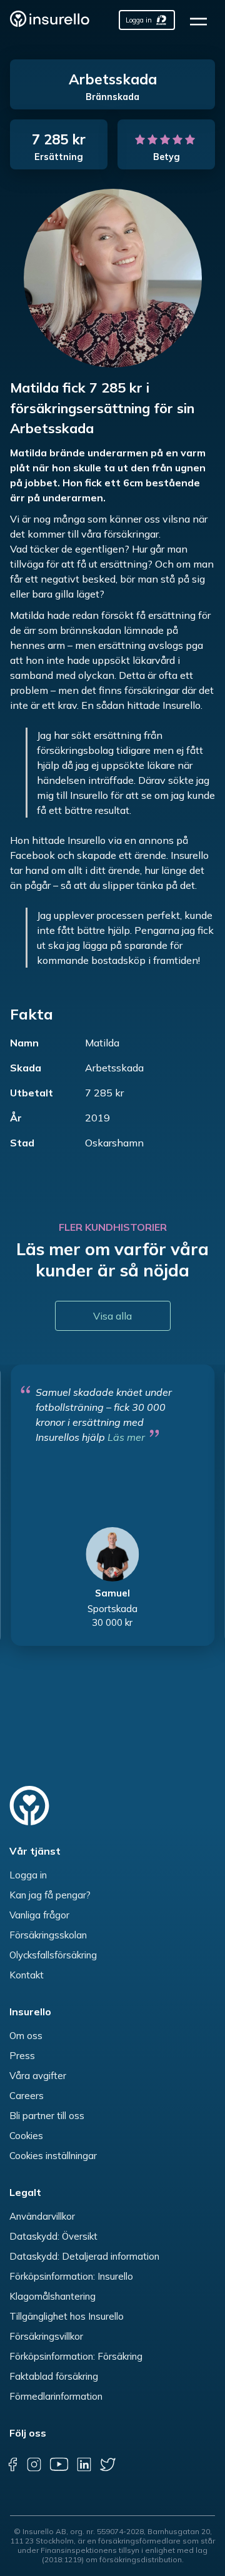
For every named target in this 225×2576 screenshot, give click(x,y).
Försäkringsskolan (48, 1935)
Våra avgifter (38, 2076)
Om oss (26, 2036)
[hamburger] (202, 20)
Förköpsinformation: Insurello (71, 2276)
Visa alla (112, 1316)
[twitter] (108, 2465)
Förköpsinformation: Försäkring (76, 2356)
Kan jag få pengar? (50, 1895)
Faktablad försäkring (54, 2376)
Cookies (26, 2136)
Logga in (28, 1875)
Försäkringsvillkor (46, 2336)
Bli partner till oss (47, 2116)
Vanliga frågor (39, 1915)
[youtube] (59, 2465)
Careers (27, 2096)
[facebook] (12, 2465)
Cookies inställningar (53, 2156)
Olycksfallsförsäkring (53, 1955)
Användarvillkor (42, 2216)
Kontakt (27, 1975)
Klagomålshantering (52, 2296)
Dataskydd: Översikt (53, 2236)
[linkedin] (84, 2465)
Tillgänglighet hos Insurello (67, 2316)
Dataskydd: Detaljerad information (84, 2256)
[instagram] (34, 2465)
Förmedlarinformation (56, 2396)
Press (22, 2056)
